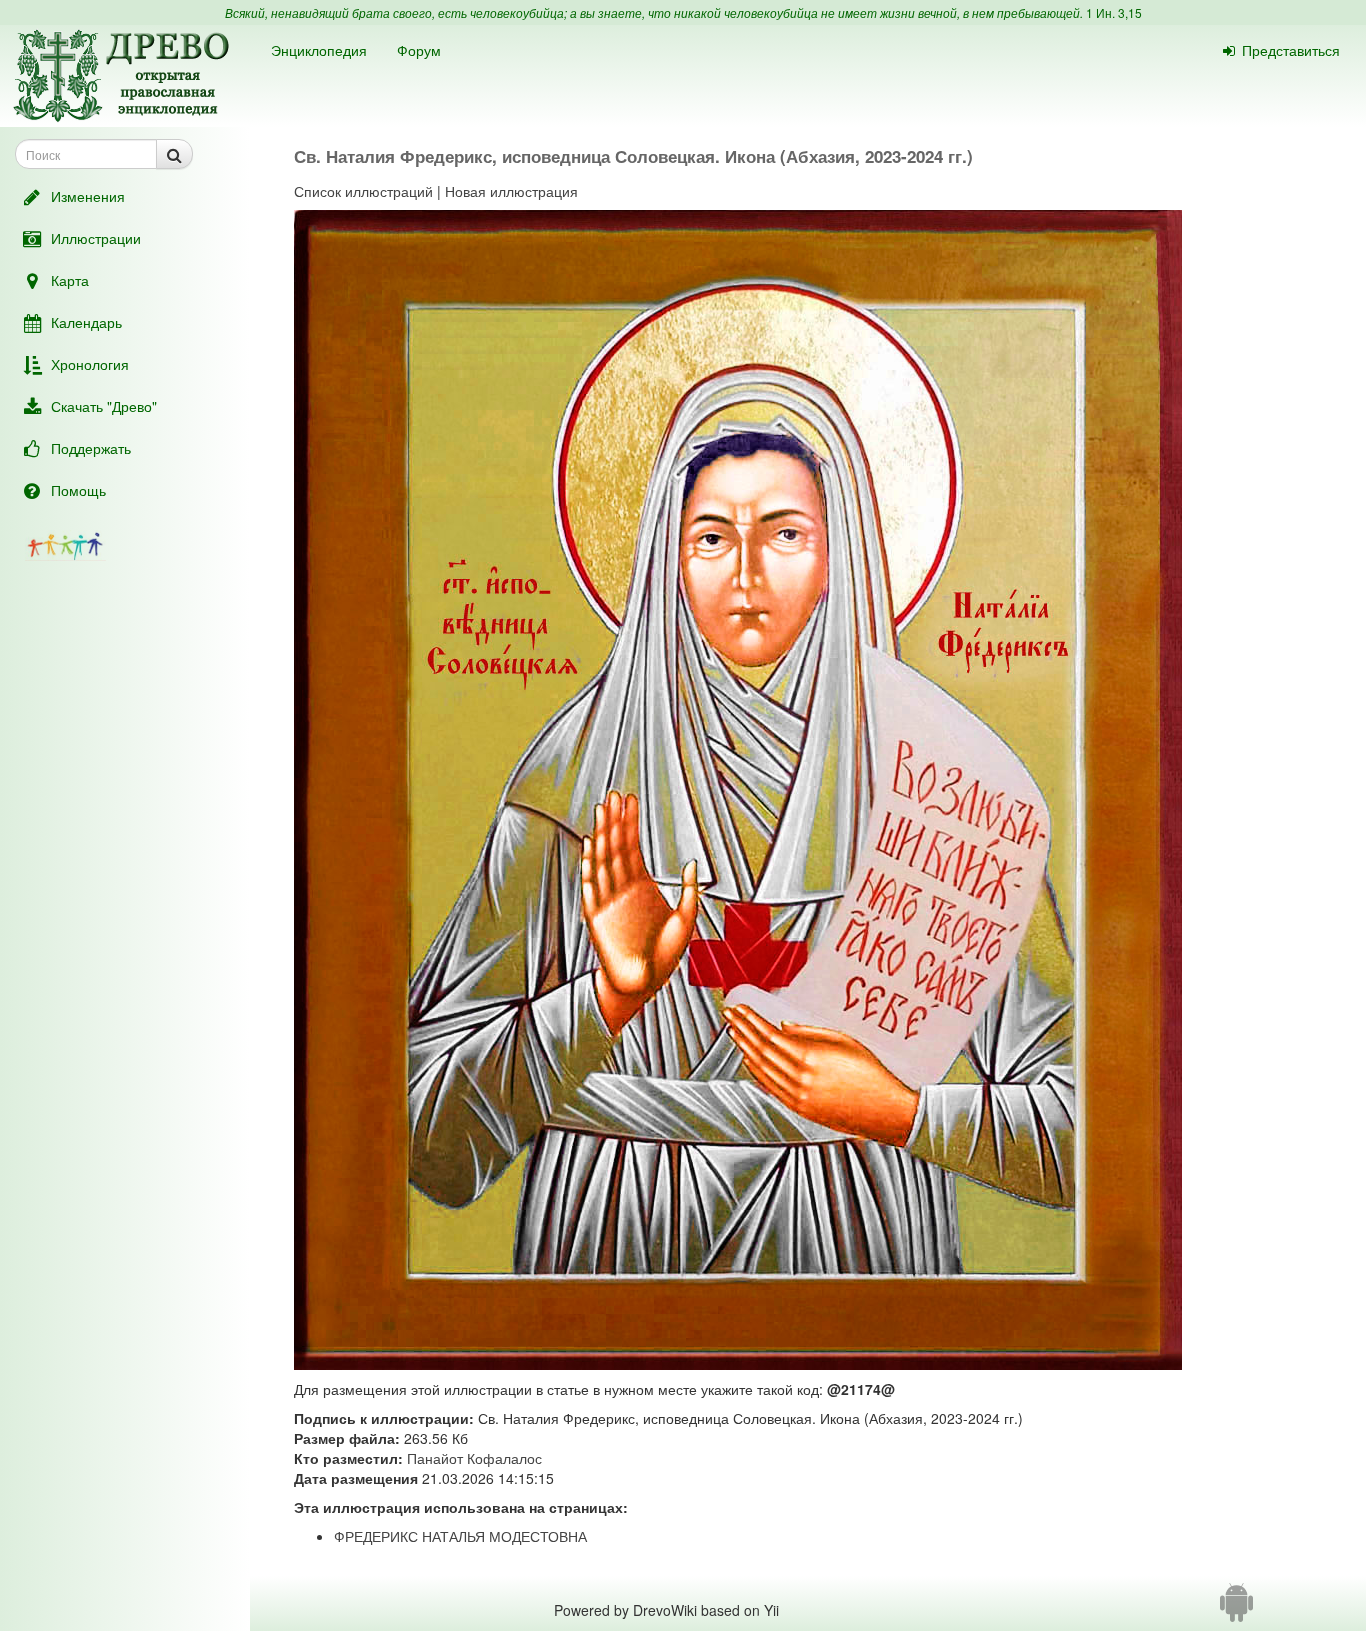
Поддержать (91, 448)
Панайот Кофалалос (474, 1458)
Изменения (88, 196)
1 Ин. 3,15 (1114, 12)
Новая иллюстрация (511, 191)
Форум (419, 50)
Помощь (78, 490)
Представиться (1291, 50)
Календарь (86, 322)
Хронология (90, 364)
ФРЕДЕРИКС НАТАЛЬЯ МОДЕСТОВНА (460, 1536)
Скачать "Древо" (104, 406)
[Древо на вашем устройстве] (1236, 1610)
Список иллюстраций (363, 191)
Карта (70, 280)
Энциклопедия (319, 50)
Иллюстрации (96, 238)
